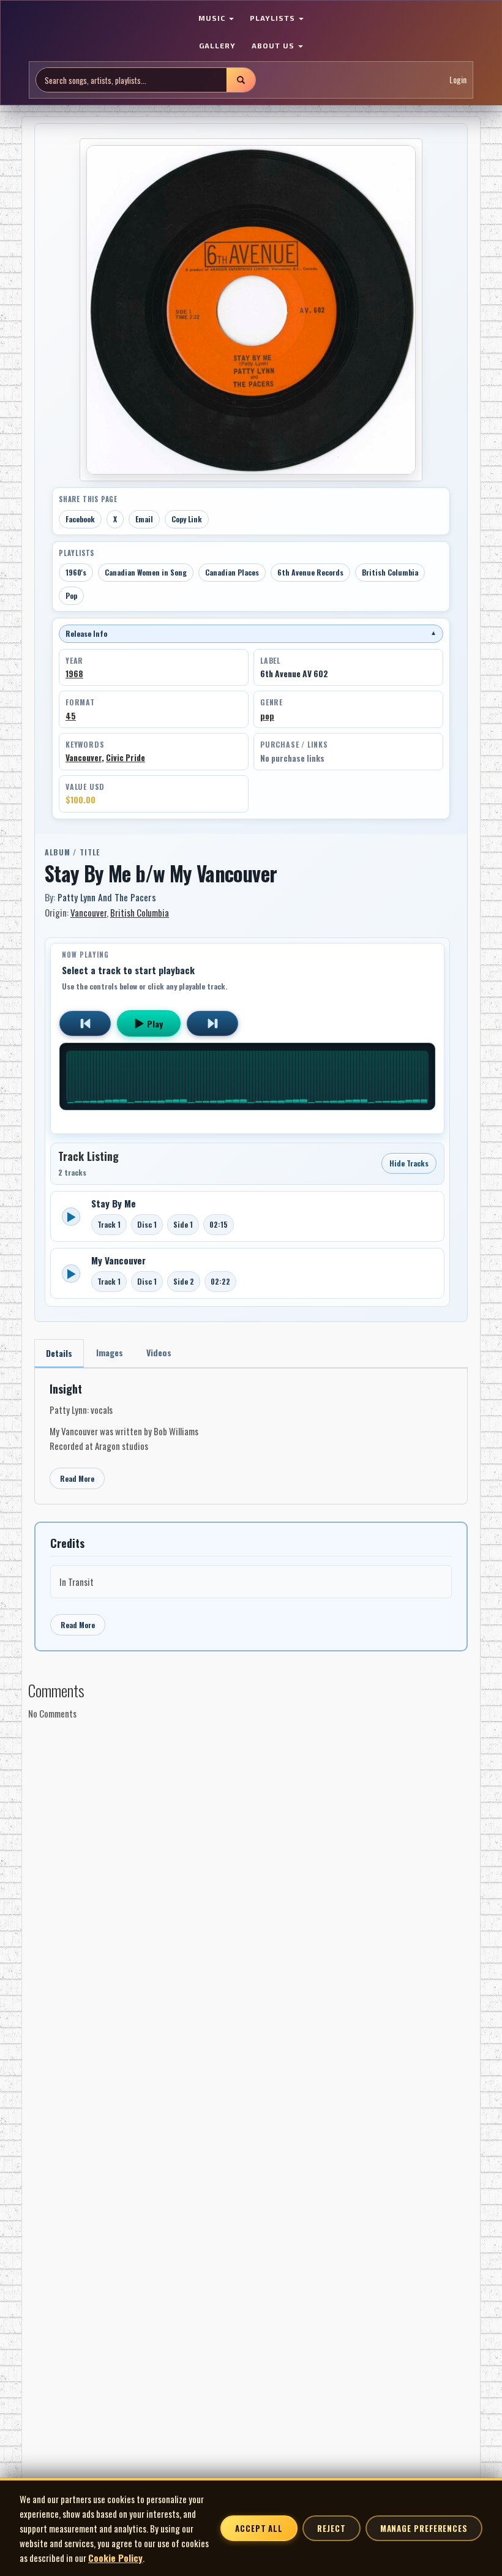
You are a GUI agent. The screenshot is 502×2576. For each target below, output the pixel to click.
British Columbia (390, 572)
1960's (76, 572)
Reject (331, 2528)
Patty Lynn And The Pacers (107, 897)
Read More (77, 1478)
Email (144, 519)
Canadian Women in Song (146, 572)
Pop (71, 595)
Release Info (251, 633)
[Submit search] (241, 80)
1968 (74, 674)
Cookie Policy (115, 2558)
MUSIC (213, 18)
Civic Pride (125, 757)
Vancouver (84, 757)
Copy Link (187, 519)
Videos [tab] (159, 1352)
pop (267, 716)
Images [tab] (110, 1352)
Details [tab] (59, 1353)
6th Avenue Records (310, 572)
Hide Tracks (409, 1163)
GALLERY (217, 45)
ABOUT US (274, 45)
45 (71, 716)
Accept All (259, 2528)
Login (458, 79)
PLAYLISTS (274, 18)
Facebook (80, 519)
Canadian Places (232, 572)
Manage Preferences (424, 2528)
